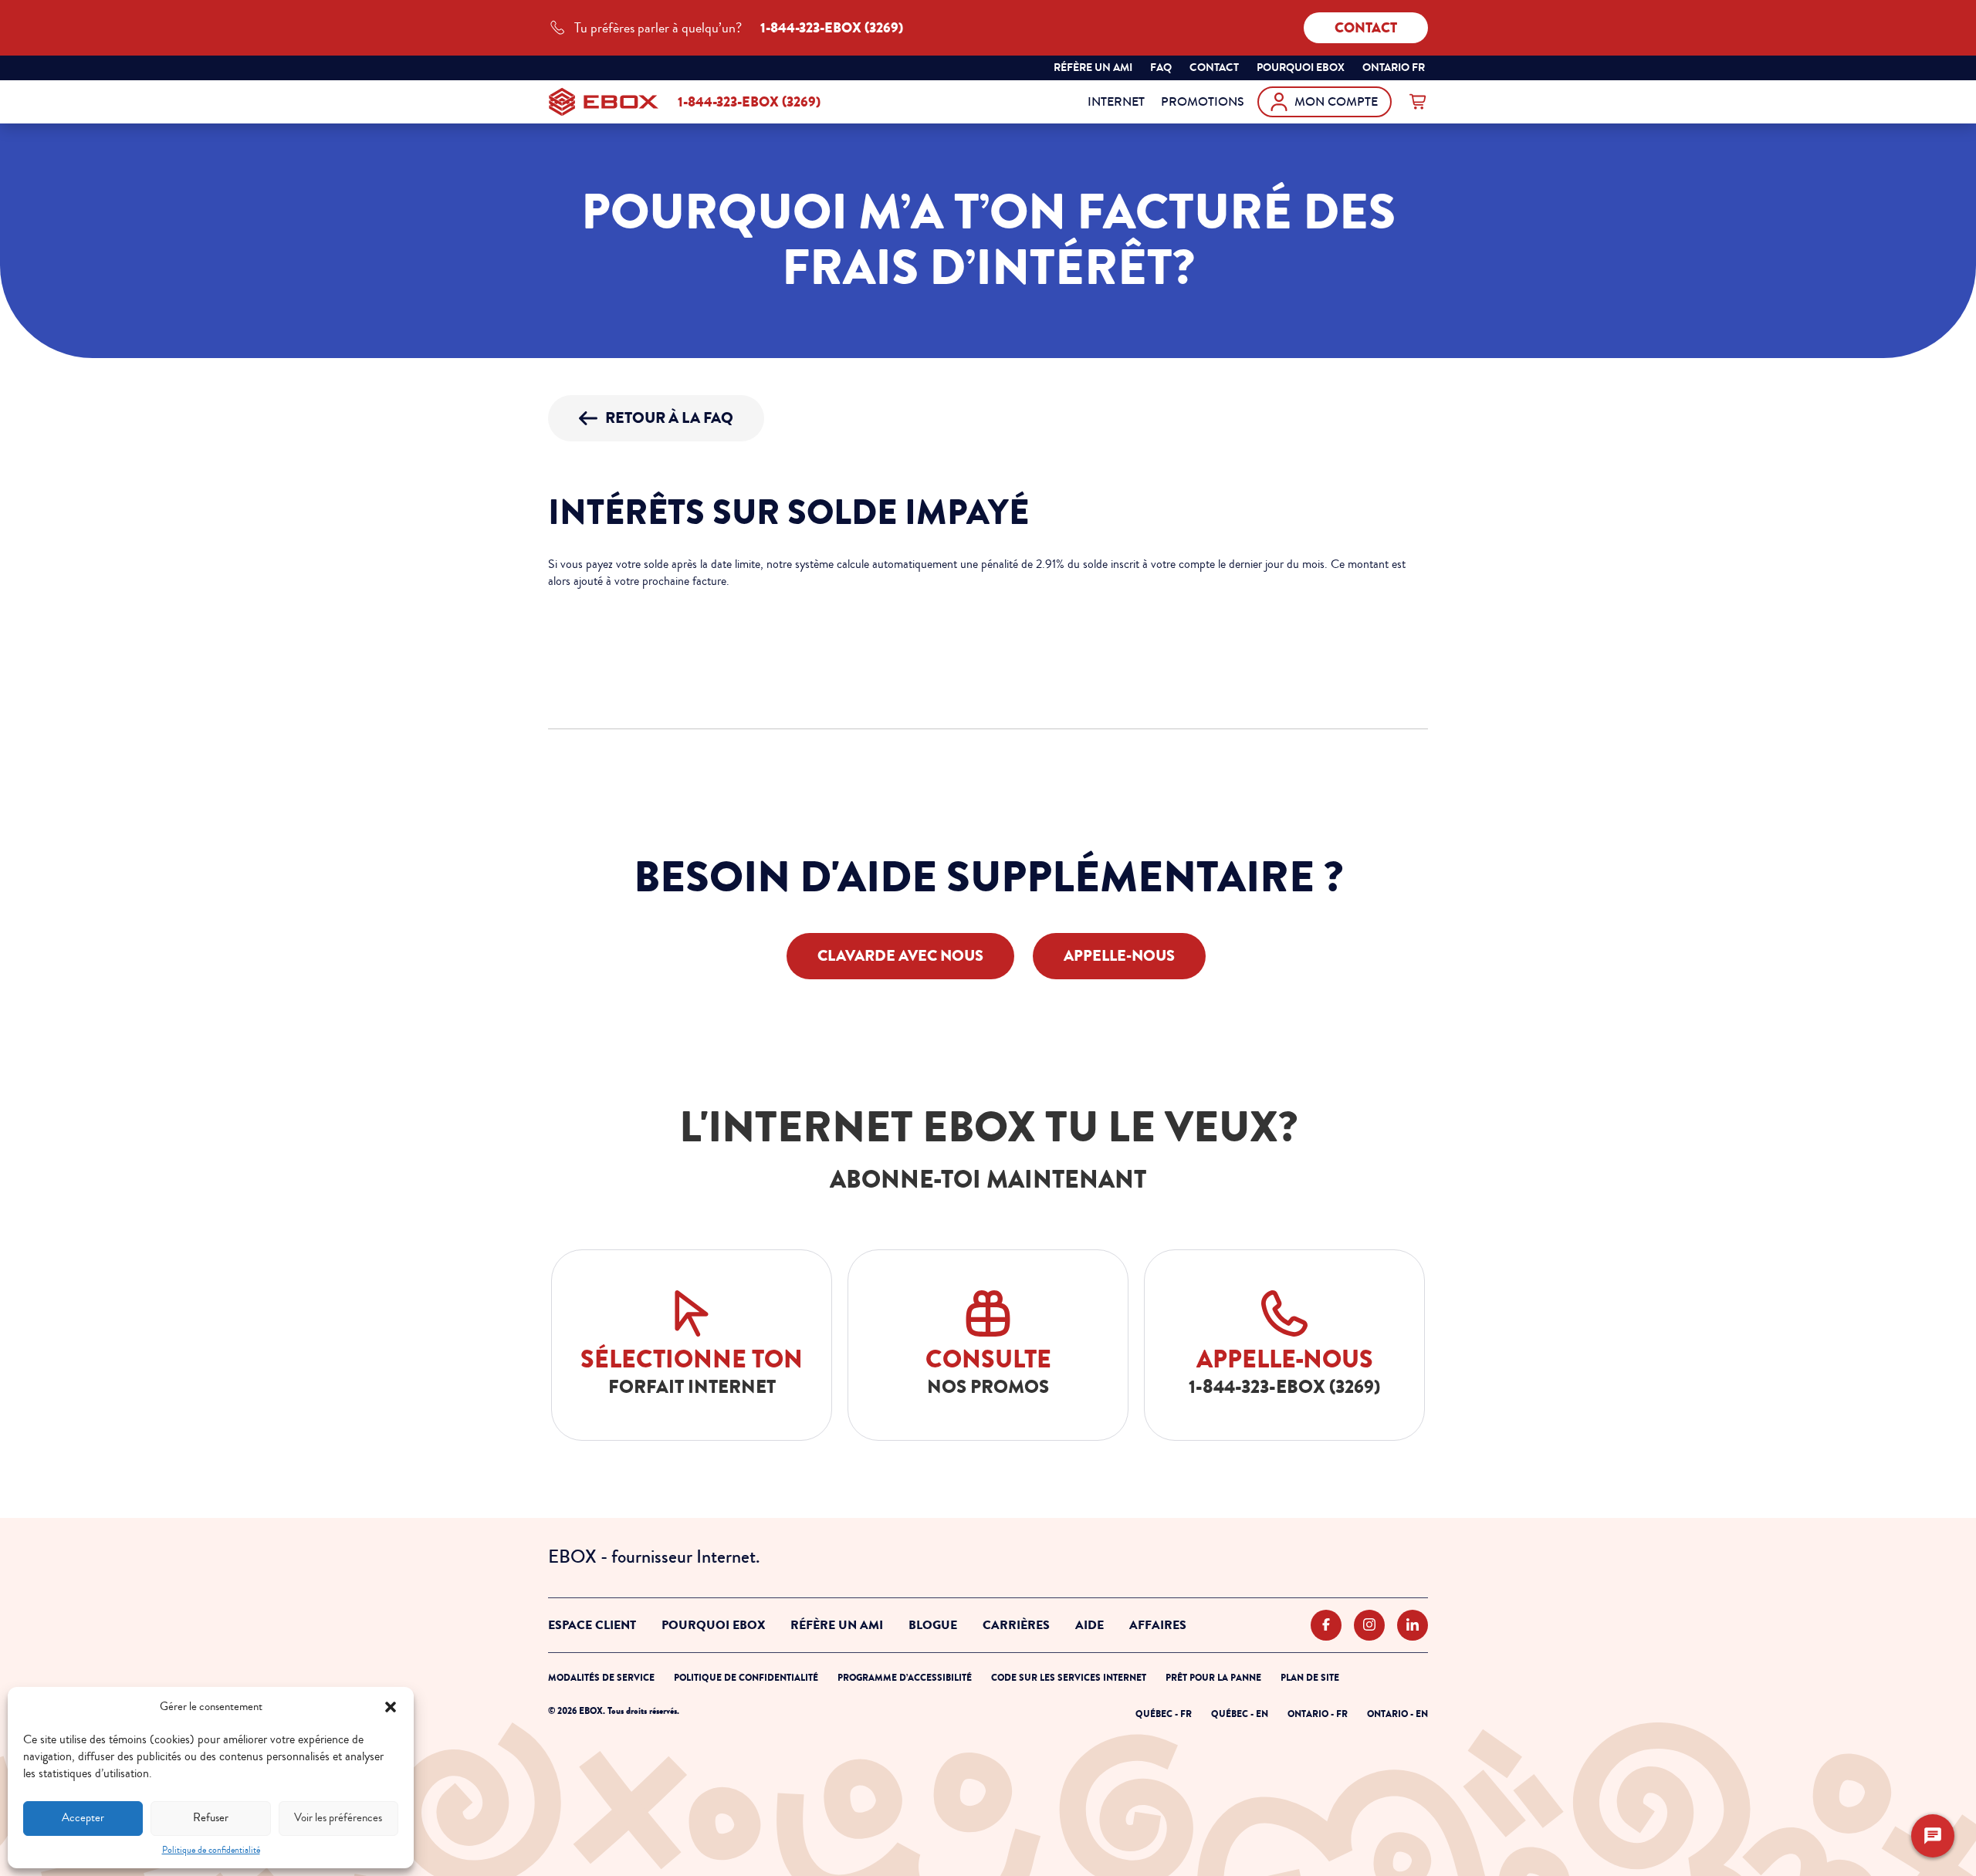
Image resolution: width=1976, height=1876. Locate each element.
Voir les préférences (338, 1818)
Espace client (592, 1625)
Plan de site (1310, 1678)
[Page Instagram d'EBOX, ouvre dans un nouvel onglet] (1369, 1626)
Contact (1366, 28)
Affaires (1158, 1625)
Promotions (1203, 101)
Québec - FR (1164, 1714)
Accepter (83, 1818)
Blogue (933, 1625)
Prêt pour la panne (1213, 1678)
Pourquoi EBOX (713, 1625)
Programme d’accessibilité (905, 1678)
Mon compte (1336, 101)
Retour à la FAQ (669, 418)
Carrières (1016, 1625)
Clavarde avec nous (900, 956)
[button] (391, 1707)
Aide (1090, 1625)
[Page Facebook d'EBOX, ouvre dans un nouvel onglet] (1326, 1626)
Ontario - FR (1318, 1714)
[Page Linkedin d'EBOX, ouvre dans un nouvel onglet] (1413, 1626)
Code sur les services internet (1069, 1678)
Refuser (211, 1818)
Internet (1116, 101)
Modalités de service (601, 1678)
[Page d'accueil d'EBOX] (604, 102)
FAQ (1161, 68)
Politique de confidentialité (211, 1850)
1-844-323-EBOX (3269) (749, 102)
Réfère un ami (1093, 68)
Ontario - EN (1397, 1714)
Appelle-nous (1119, 956)
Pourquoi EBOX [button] (1301, 68)
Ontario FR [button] (1395, 69)
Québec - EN (1240, 1714)
